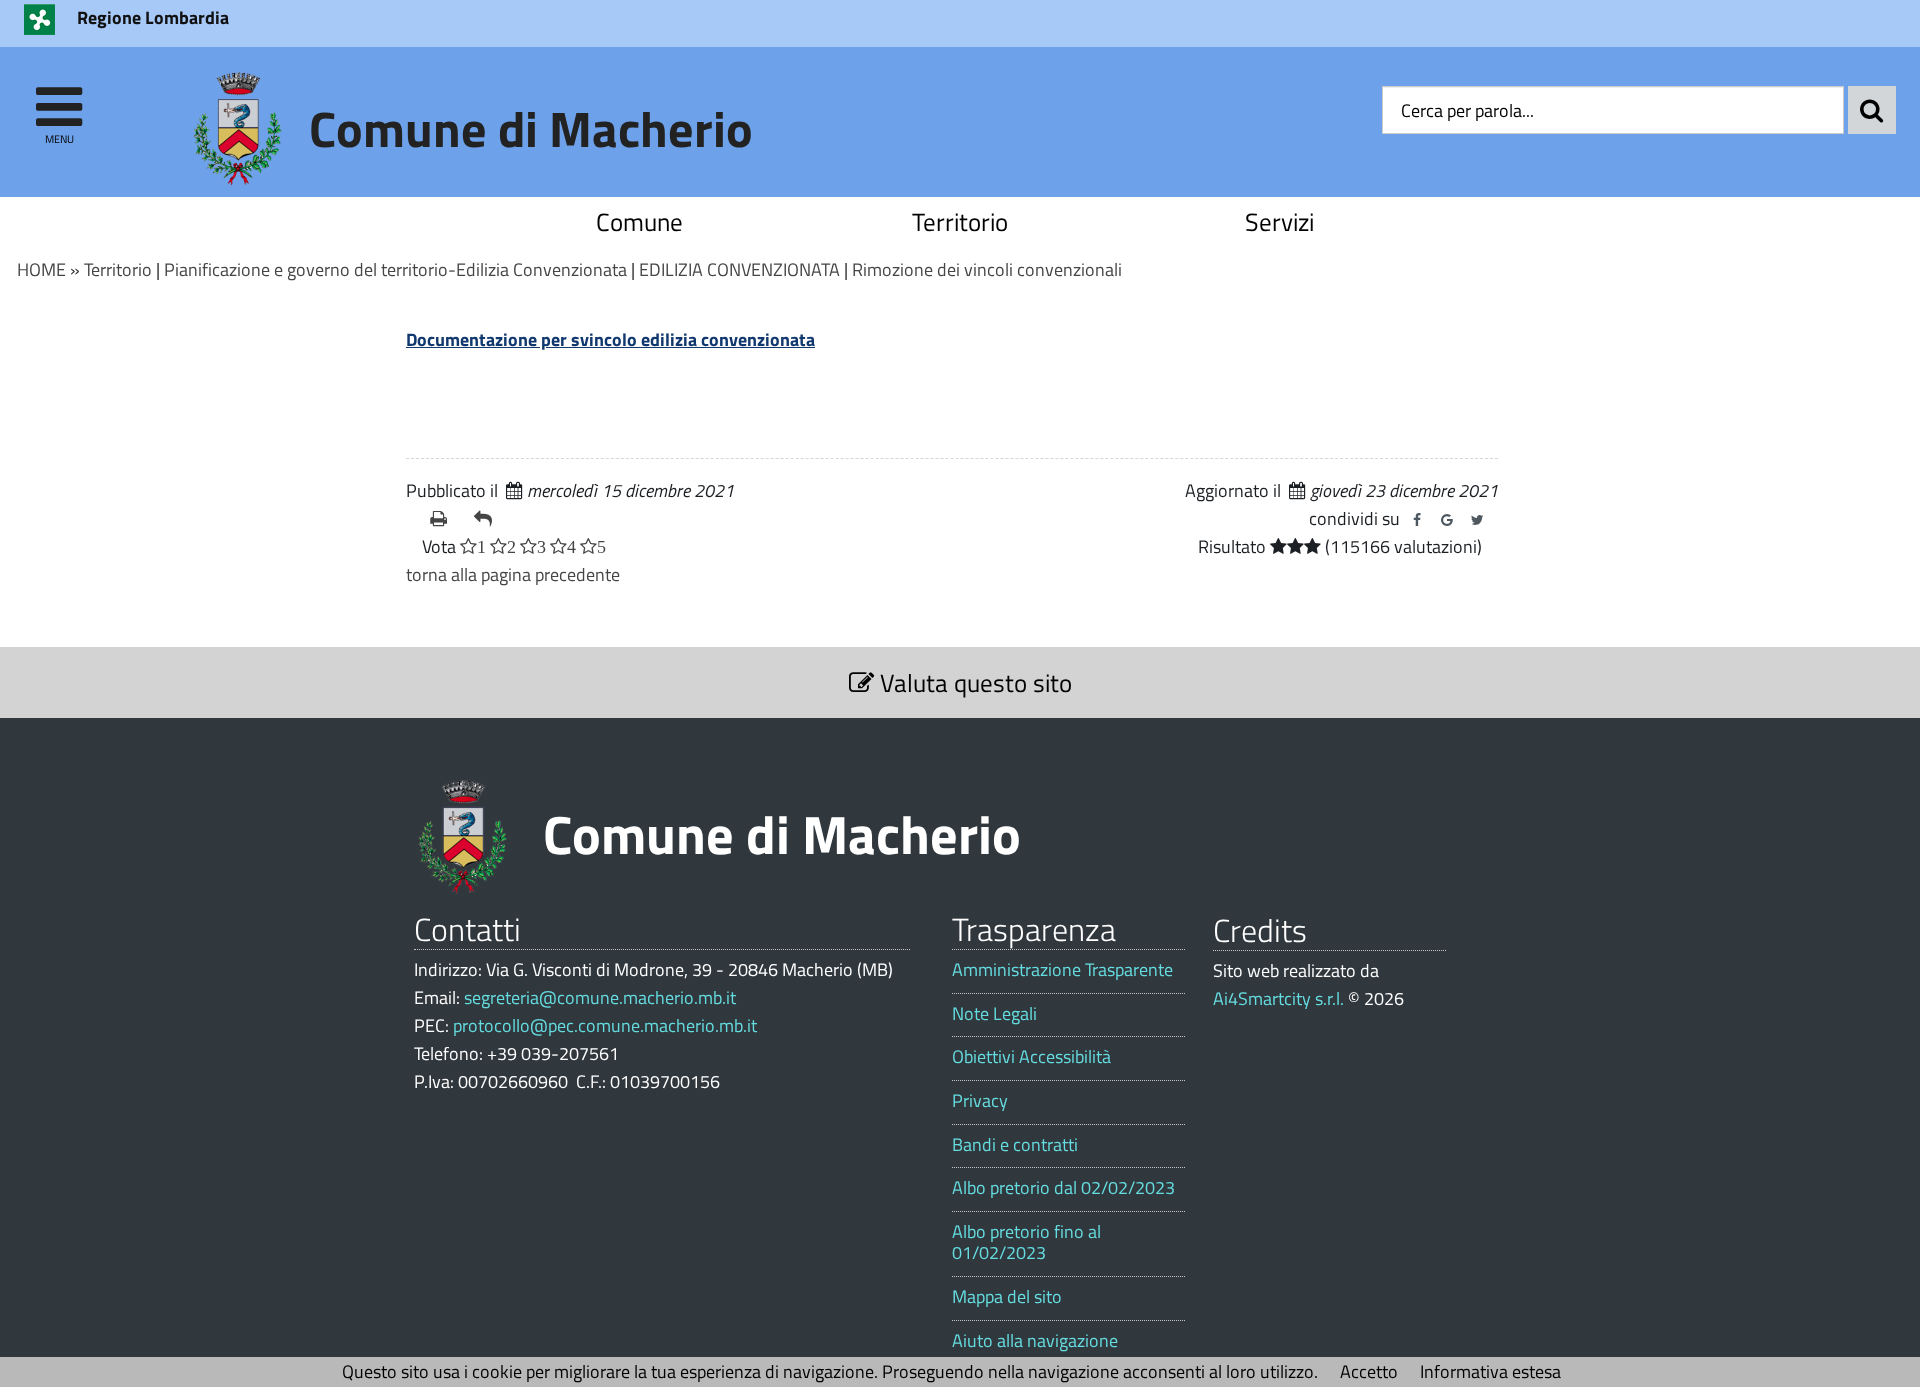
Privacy (980, 1101)
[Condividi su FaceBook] (1417, 520)
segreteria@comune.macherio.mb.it (600, 997)
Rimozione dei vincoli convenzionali (987, 269)
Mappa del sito (1007, 1297)
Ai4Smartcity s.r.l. (1278, 998)
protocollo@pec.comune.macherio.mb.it (605, 1025)
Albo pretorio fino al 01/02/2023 (1026, 1242)
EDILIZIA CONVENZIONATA (739, 269)
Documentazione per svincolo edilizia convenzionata (610, 339)
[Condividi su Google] (1447, 520)
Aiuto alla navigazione (1035, 1341)
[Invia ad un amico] (488, 519)
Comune (639, 221)
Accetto (1369, 1371)
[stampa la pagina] (444, 519)
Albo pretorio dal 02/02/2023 (1063, 1188)
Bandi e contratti (1015, 1145)
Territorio (960, 221)
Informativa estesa (1490, 1371)
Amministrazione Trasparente (1062, 970)
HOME (41, 269)
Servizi (1279, 221)
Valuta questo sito (973, 682)
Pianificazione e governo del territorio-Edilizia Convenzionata (395, 269)
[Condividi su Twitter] (1477, 520)
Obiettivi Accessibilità (1031, 1057)
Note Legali (994, 1014)
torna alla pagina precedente (513, 574)
